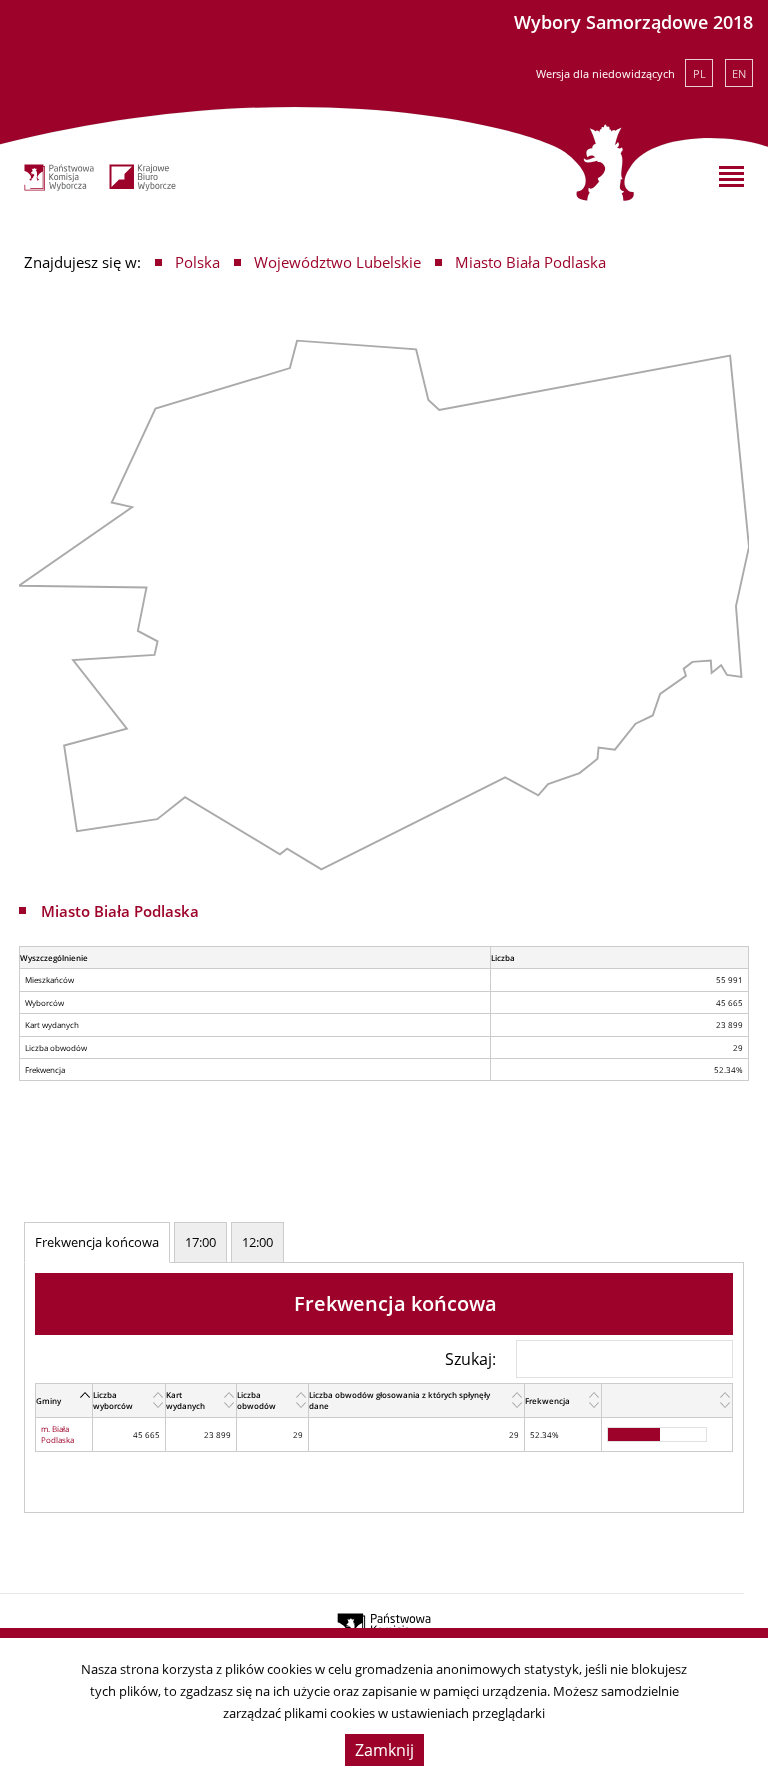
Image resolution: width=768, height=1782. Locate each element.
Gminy (48, 1400)
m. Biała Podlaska (57, 1434)
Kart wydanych (185, 1400)
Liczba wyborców (113, 1400)
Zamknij (384, 1750)
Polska (197, 262)
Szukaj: (470, 1359)
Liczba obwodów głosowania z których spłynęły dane (399, 1400)
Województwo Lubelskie (337, 262)
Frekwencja (547, 1400)
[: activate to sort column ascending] (667, 1401)
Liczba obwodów (256, 1400)
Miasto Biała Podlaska (530, 262)
